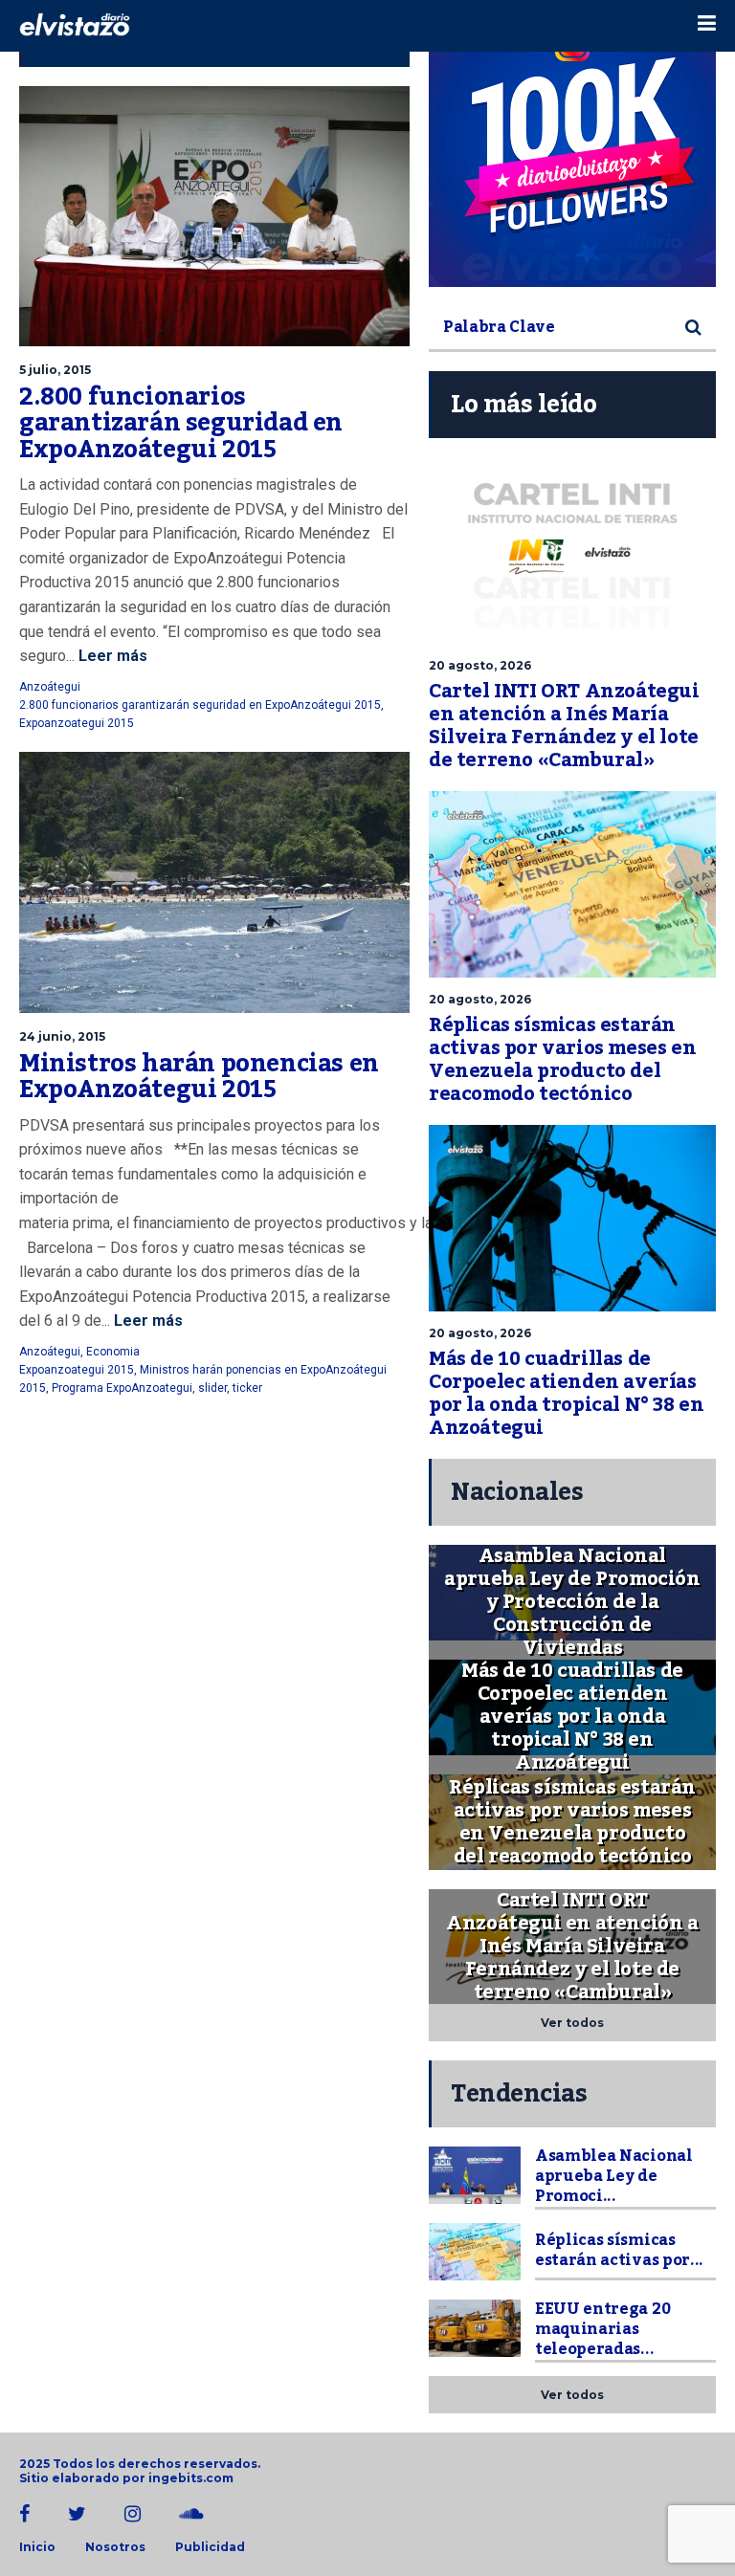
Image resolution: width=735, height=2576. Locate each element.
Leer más (111, 656)
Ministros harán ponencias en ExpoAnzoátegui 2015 (199, 1077)
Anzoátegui (50, 687)
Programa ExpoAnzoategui (122, 1388)
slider (212, 1388)
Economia (113, 1352)
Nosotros (115, 2547)
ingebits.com (191, 2478)
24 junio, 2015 (62, 1036)
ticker (247, 1388)
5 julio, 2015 (55, 370)
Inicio (37, 2547)
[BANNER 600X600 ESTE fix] (572, 143)
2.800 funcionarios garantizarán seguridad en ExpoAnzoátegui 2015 (181, 423)
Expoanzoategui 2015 (77, 723)
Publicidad (210, 2547)
